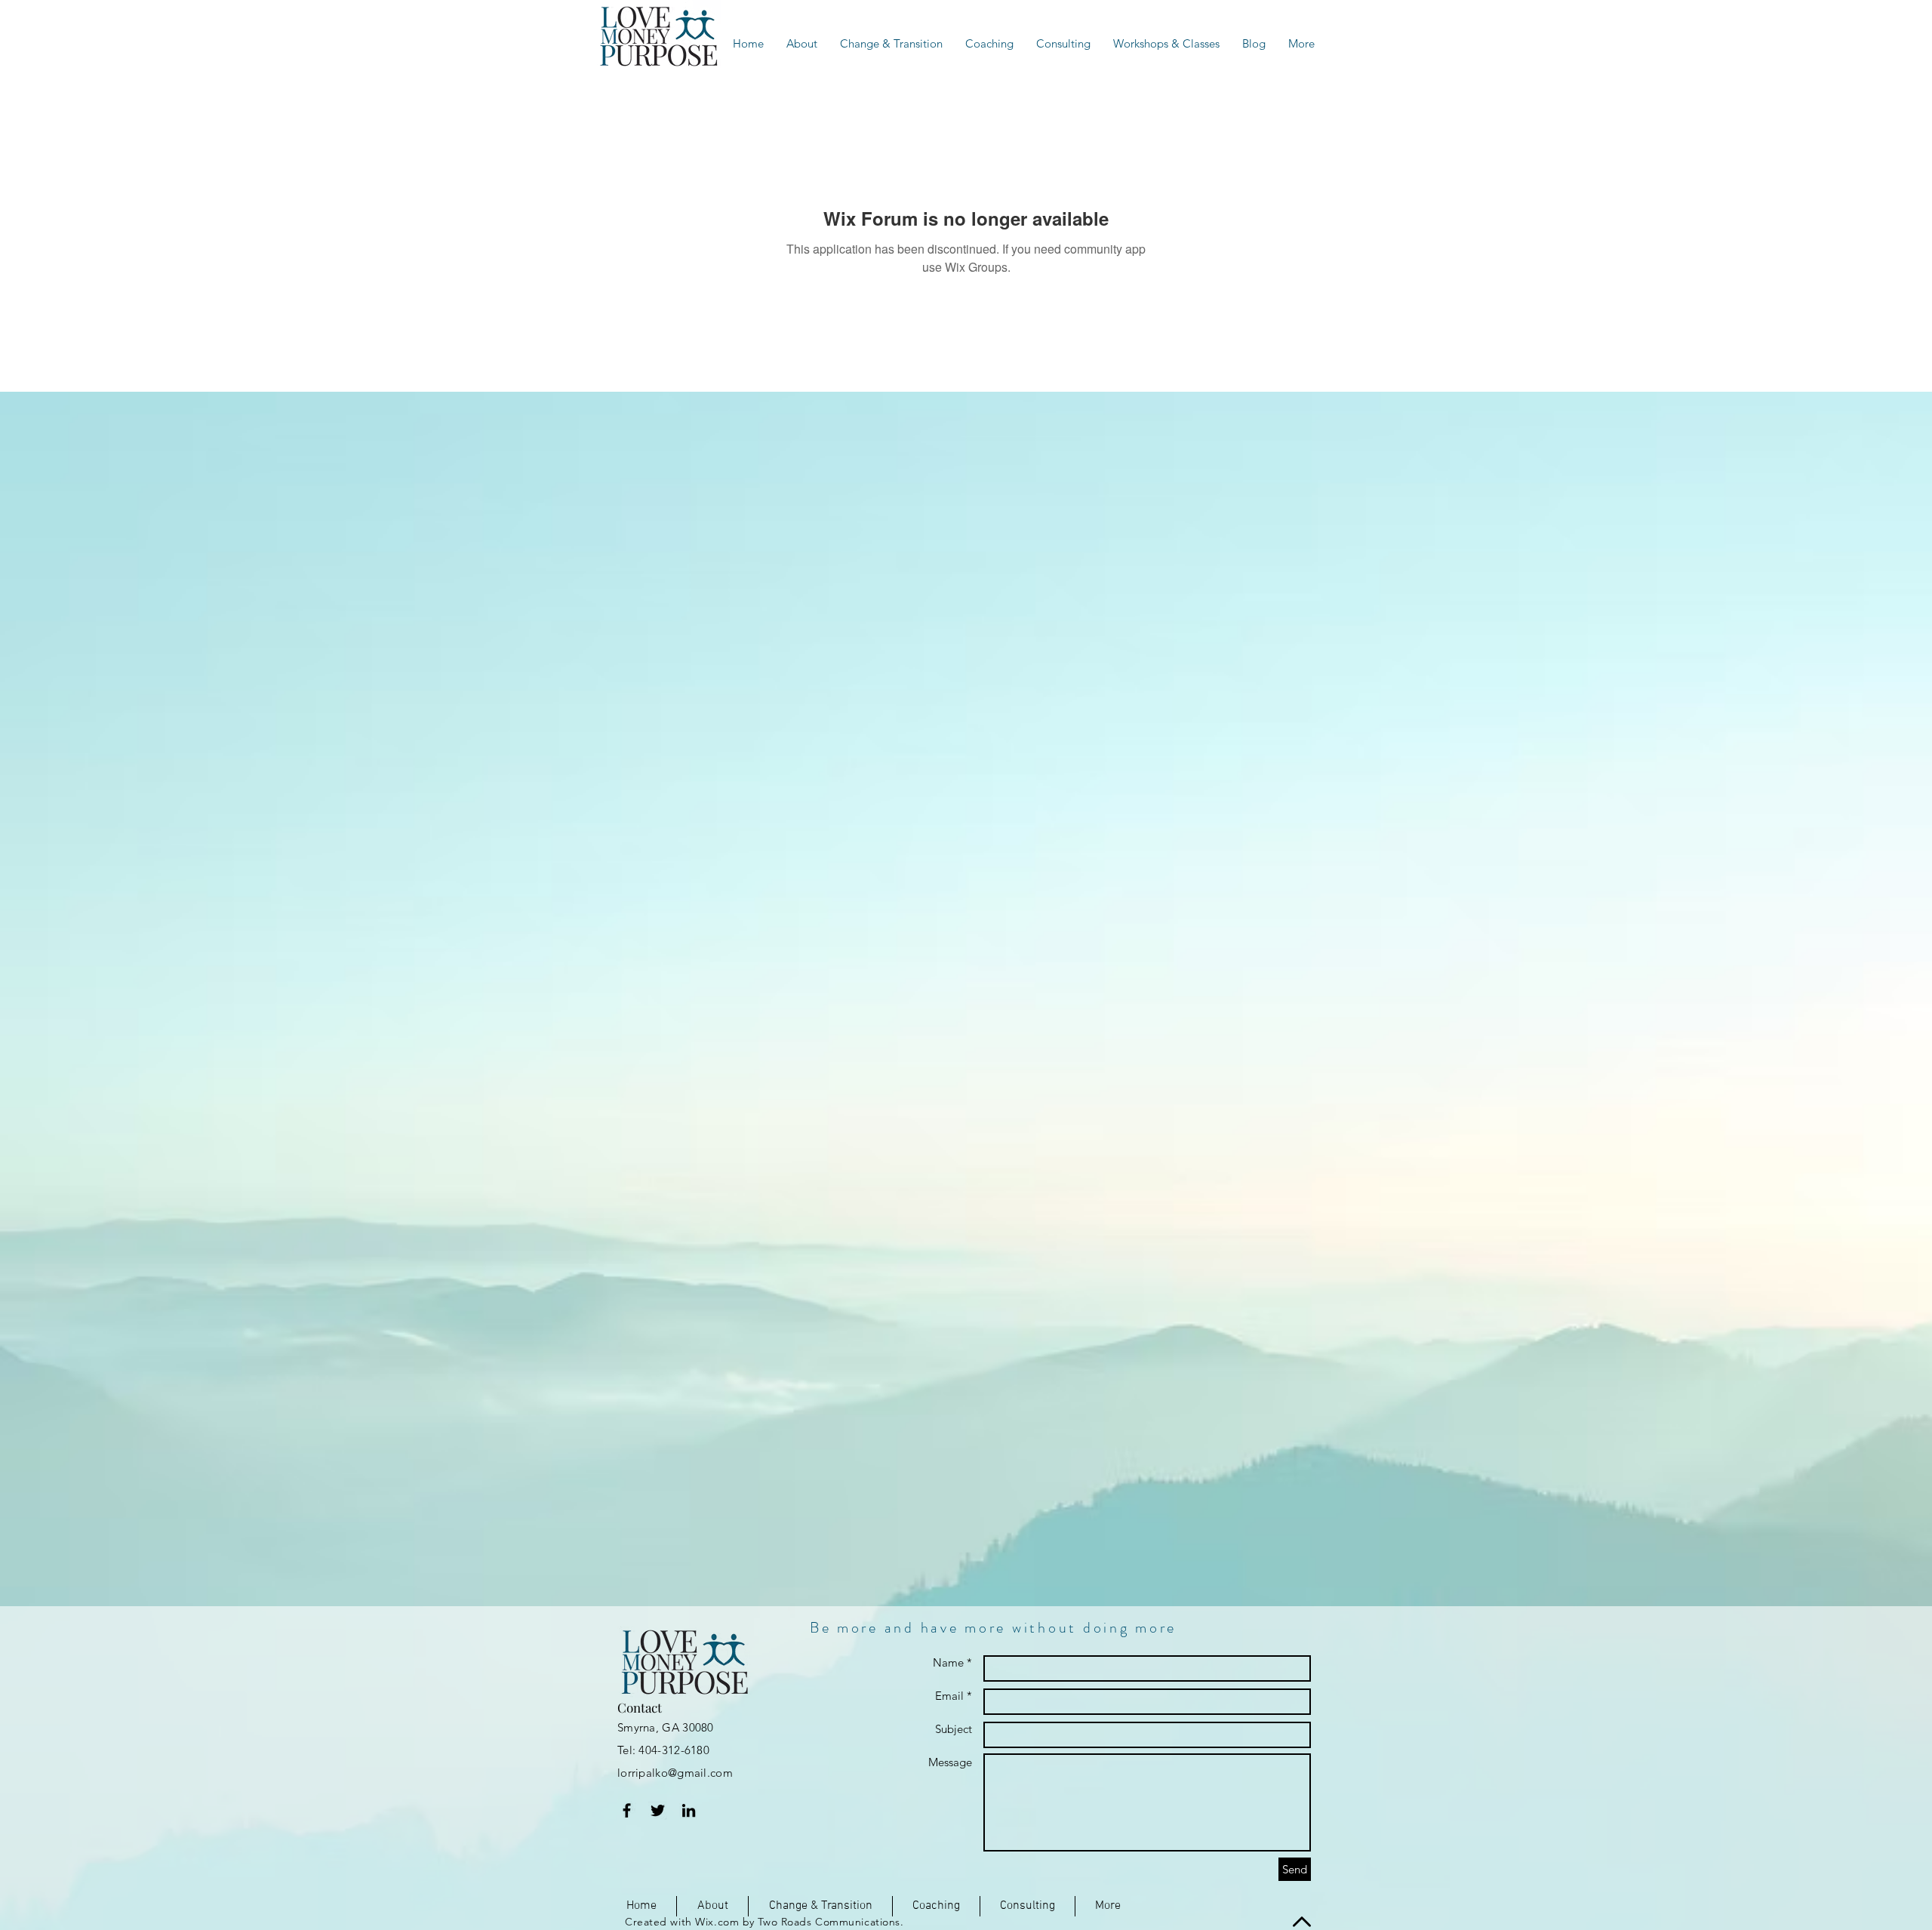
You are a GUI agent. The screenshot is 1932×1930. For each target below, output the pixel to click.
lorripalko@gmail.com (675, 1773)
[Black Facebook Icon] (627, 1810)
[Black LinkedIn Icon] (689, 1810)
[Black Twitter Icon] (658, 1810)
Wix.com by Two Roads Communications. (799, 1922)
